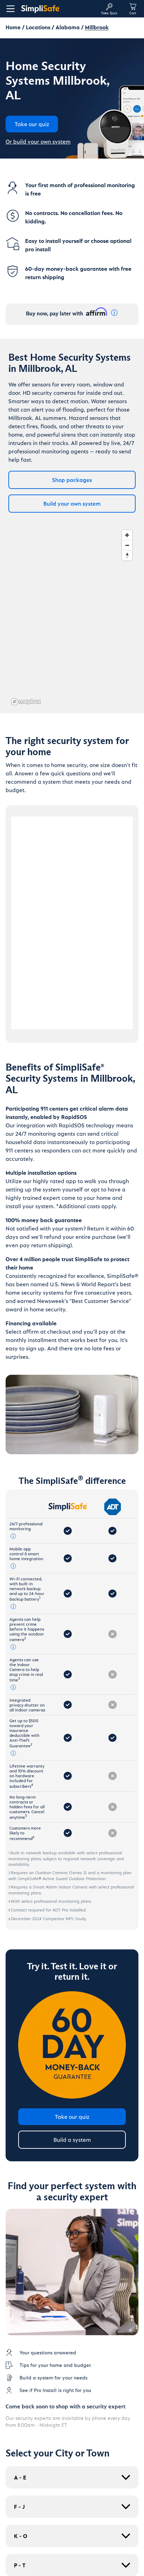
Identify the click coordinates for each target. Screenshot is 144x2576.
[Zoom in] (127, 535)
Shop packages (72, 480)
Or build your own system (38, 141)
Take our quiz (72, 2117)
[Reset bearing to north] (127, 555)
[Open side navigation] (9, 9)
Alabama (68, 27)
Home (13, 27)
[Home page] (58, 9)
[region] (72, 617)
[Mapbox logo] (26, 702)
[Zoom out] (127, 545)
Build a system (72, 2140)
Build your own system (72, 503)
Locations (38, 27)
